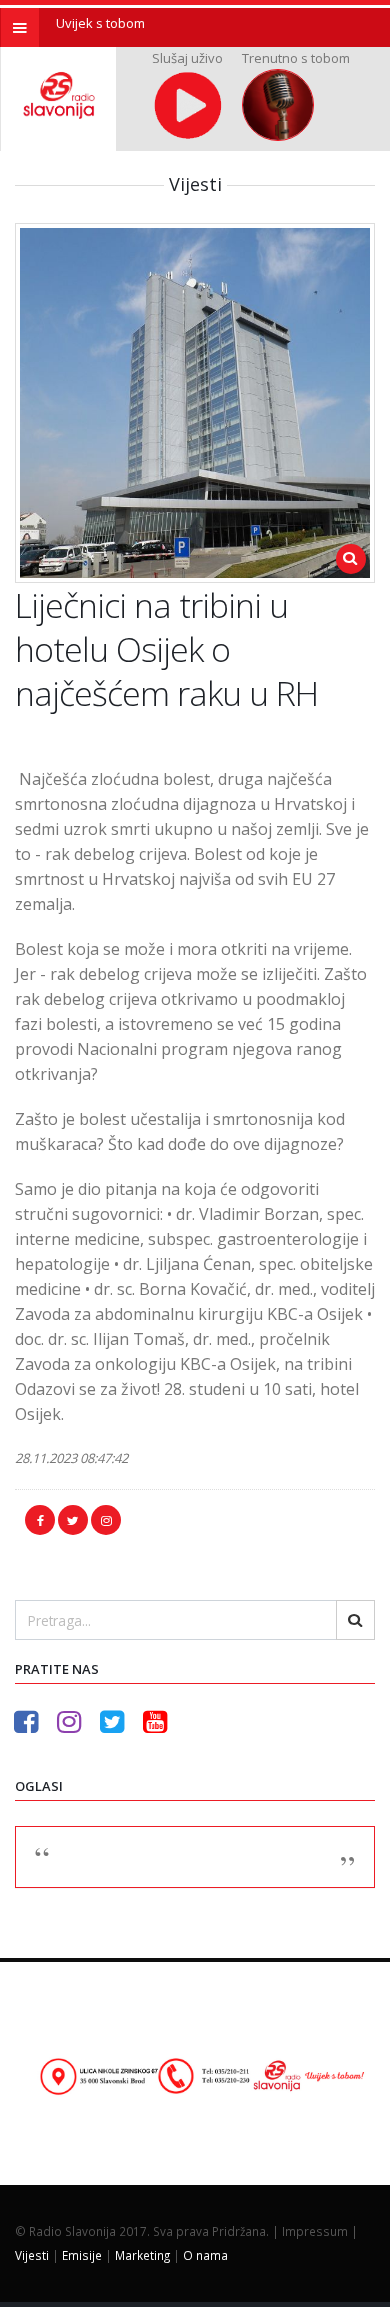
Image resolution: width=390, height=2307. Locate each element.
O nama (205, 2255)
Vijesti (32, 2255)
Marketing (142, 2255)
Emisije (82, 2255)
